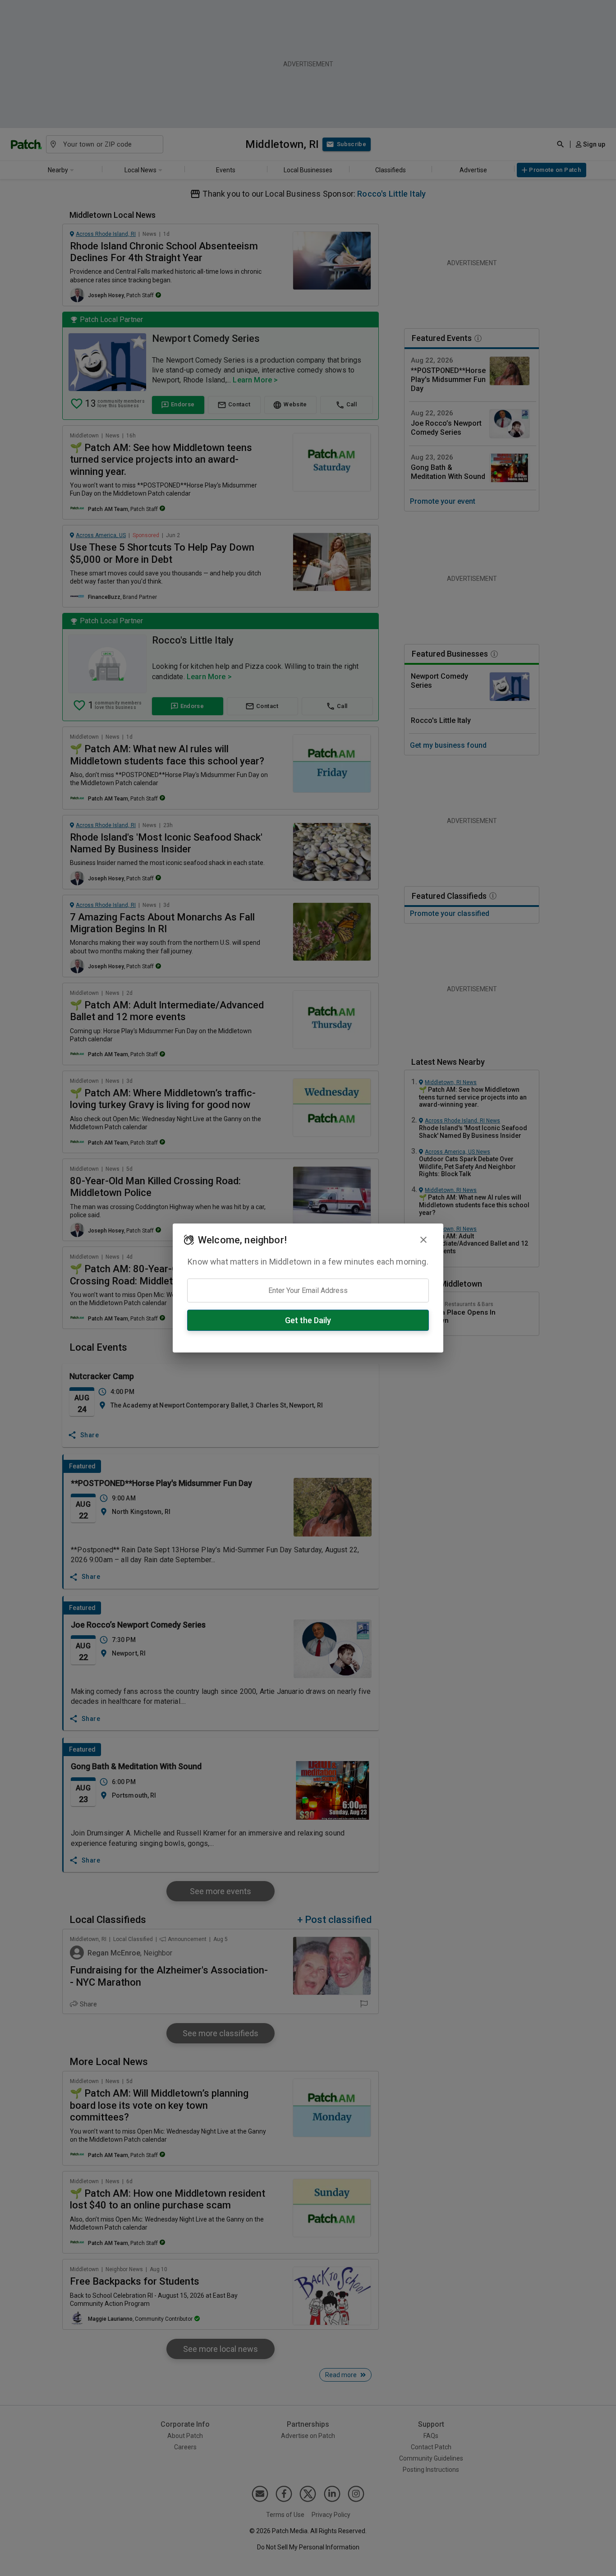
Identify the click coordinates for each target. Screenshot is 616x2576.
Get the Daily (308, 1320)
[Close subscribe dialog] (423, 1240)
